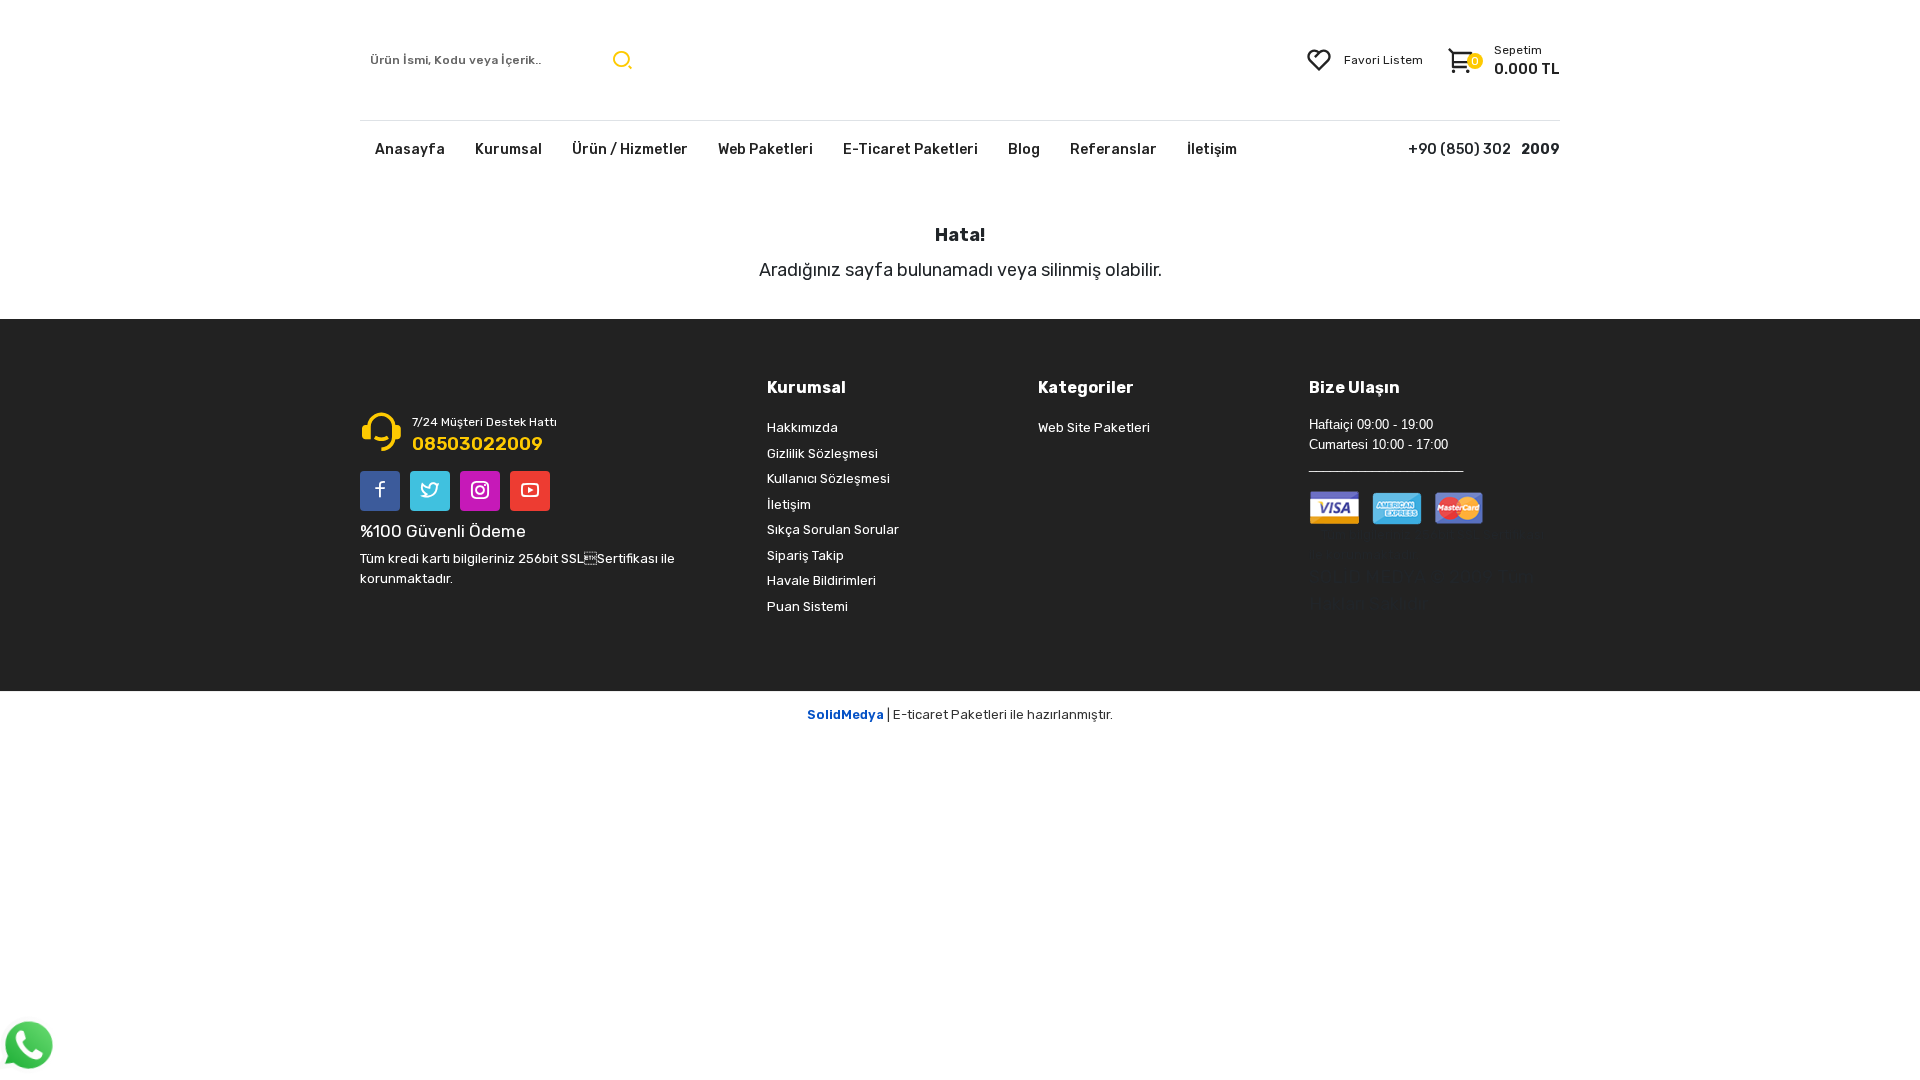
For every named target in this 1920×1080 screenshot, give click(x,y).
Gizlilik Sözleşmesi (822, 453)
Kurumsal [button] (508, 149)
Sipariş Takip (805, 555)
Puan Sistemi (807, 606)
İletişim (789, 504)
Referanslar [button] (1113, 149)
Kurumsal (806, 387)
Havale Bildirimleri (821, 580)
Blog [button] (1024, 149)
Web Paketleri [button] (765, 149)
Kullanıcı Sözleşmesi (828, 478)
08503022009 (477, 444)
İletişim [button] (1212, 149)
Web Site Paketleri (1094, 427)
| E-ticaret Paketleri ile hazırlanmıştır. (960, 714)
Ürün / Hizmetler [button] (630, 149)
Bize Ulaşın (1354, 387)
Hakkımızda (802, 427)
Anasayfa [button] (410, 149)
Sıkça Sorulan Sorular (833, 529)
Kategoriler (1086, 387)
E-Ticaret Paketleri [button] (910, 149)
